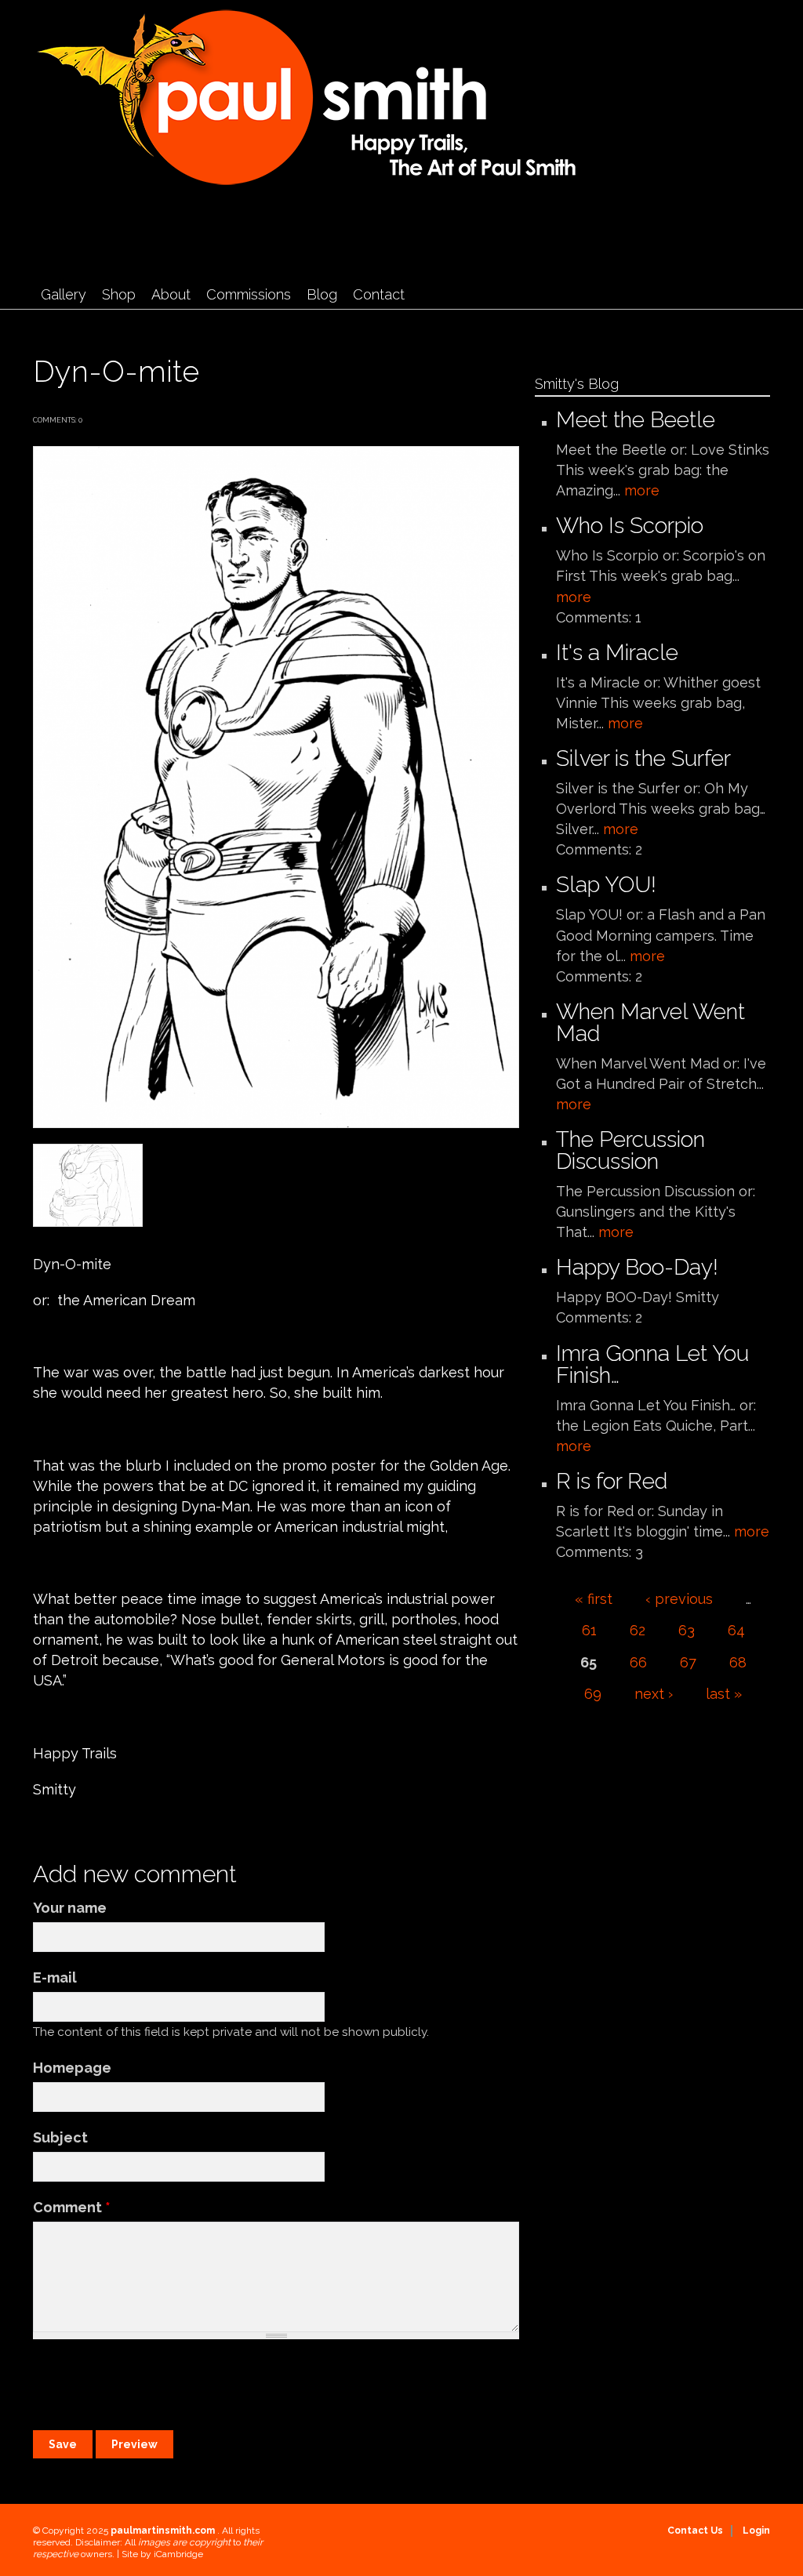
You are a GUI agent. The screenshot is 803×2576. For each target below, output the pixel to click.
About (171, 294)
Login (756, 2531)
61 (589, 1630)
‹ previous (679, 1599)
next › (654, 1694)
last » (724, 1694)
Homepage (72, 2068)
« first (594, 1599)
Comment (72, 2207)
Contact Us (695, 2531)
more (642, 490)
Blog (322, 294)
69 (593, 1694)
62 (638, 1630)
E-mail (55, 1977)
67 (688, 1662)
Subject (60, 2137)
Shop (119, 294)
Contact (379, 294)
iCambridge (178, 2554)
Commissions (249, 294)
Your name (70, 1908)
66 (638, 1662)
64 (736, 1630)
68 (738, 1662)
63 (687, 1630)
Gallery (64, 294)
